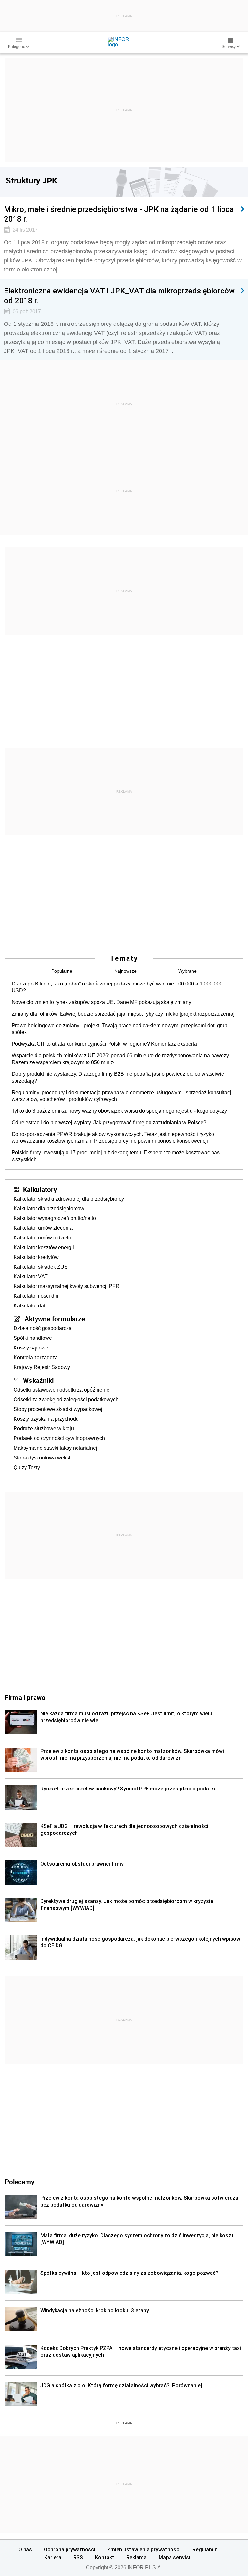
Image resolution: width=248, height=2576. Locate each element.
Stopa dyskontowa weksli (43, 1458)
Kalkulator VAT (31, 1277)
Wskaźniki (38, 1380)
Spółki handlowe (33, 1338)
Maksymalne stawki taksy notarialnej (55, 1448)
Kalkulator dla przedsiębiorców (49, 1209)
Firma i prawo (25, 1697)
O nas (25, 2549)
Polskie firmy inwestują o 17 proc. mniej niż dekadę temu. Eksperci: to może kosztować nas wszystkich (116, 1156)
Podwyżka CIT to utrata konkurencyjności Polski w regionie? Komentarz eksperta (104, 1044)
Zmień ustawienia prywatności (144, 2549)
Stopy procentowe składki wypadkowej (58, 1409)
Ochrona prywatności (70, 2549)
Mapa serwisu (175, 2557)
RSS (78, 2557)
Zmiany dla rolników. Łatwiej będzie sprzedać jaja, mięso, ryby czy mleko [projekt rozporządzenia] (123, 1014)
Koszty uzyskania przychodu (46, 1419)
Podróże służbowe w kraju (44, 1429)
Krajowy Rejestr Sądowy (42, 1367)
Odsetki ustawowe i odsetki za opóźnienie (62, 1390)
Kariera (53, 2557)
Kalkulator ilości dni (36, 1296)
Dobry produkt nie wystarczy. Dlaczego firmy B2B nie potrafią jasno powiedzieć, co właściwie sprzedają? (118, 1077)
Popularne (62, 971)
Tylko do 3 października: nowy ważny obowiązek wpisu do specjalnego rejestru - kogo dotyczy (119, 1111)
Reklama (136, 2557)
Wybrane (187, 971)
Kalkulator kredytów (36, 1257)
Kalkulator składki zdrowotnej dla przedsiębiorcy (69, 1199)
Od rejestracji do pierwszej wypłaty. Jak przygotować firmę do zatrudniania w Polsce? (109, 1123)
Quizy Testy (27, 1467)
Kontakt (105, 2557)
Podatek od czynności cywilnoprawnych (59, 1438)
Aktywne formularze (55, 1319)
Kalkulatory (40, 1189)
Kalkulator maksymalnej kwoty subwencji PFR (67, 1286)
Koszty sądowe (31, 1348)
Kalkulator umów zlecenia (43, 1228)
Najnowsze (125, 971)
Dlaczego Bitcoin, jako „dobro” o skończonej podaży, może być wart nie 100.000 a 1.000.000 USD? (117, 987)
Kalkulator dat (29, 1306)
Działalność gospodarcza (43, 1328)
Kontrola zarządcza (36, 1357)
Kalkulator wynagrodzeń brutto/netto (55, 1218)
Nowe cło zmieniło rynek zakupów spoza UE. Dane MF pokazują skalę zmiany (101, 1002)
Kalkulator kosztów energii (44, 1247)
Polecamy (20, 2182)
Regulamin (205, 2549)
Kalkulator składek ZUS (41, 1267)
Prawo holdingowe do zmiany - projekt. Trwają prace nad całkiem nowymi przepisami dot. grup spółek (119, 1029)
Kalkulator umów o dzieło (42, 1238)
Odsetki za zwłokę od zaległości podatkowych (66, 1399)
